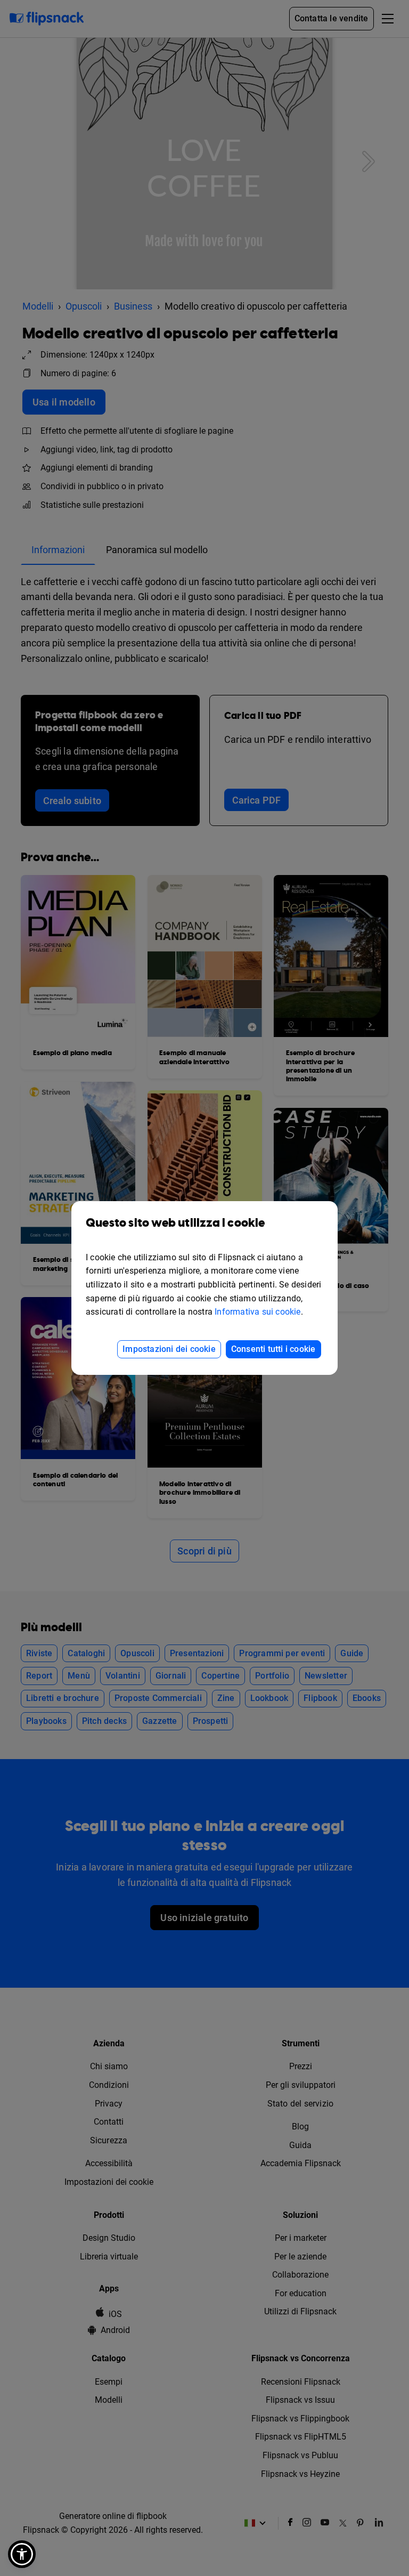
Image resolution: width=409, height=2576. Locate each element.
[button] (22, 2554)
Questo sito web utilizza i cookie (175, 1223)
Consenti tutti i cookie (273, 1349)
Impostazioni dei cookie (169, 1349)
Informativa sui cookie (257, 1312)
